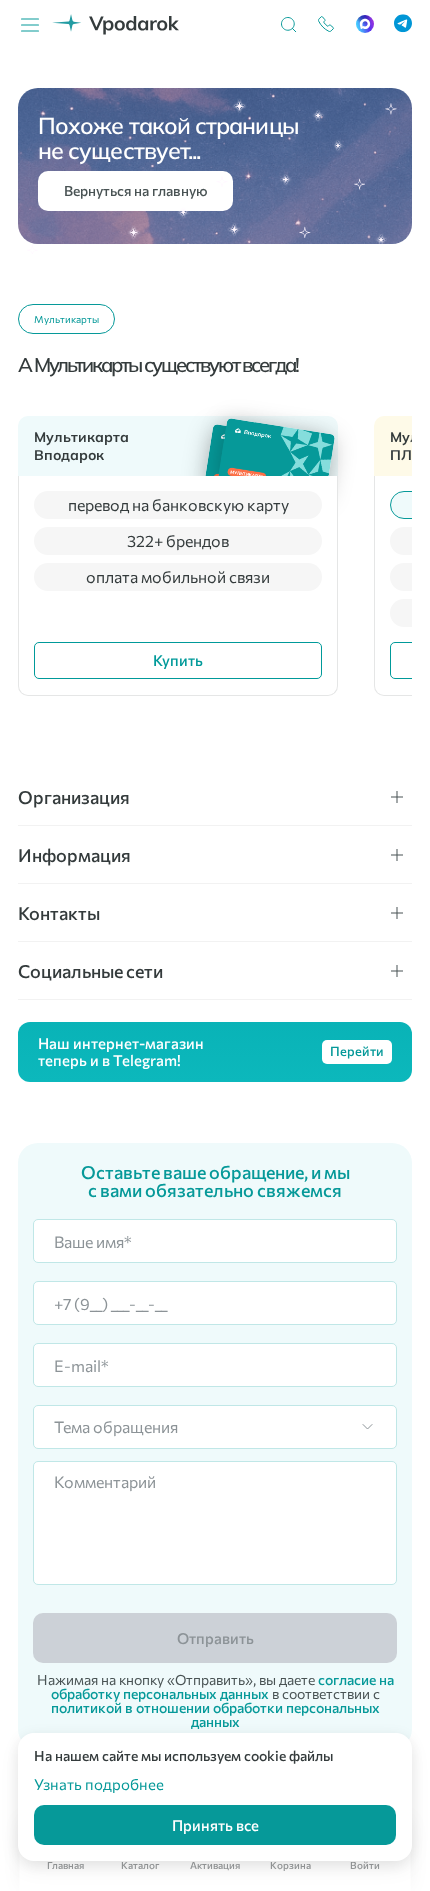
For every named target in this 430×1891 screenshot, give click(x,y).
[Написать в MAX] (355, 25)
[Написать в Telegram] (393, 24)
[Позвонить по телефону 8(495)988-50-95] (317, 25)
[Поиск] (279, 25)
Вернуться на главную (136, 190)
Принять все (215, 1825)
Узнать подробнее (99, 1784)
